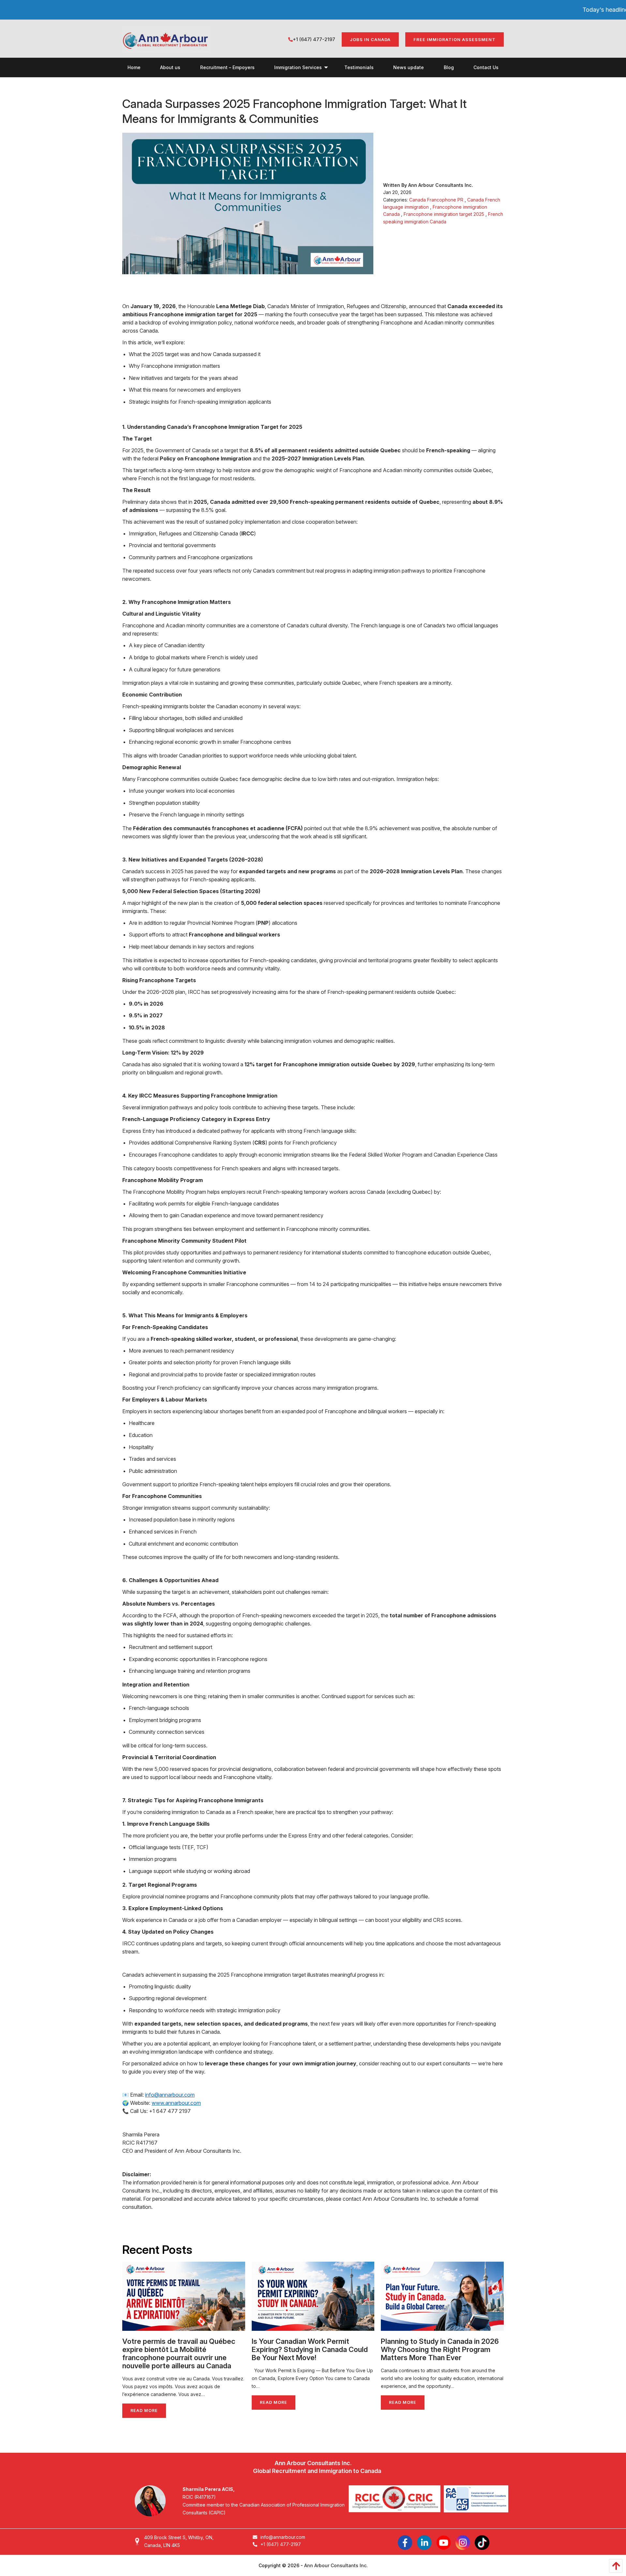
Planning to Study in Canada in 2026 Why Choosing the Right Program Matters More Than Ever (440, 2349)
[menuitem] (134, 67)
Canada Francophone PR (436, 200)
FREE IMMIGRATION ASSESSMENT (455, 39)
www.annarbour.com (176, 2103)
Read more (144, 2411)
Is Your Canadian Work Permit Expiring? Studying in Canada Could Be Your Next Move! (310, 2349)
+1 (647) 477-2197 (314, 39)
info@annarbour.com (170, 2095)
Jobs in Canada (370, 39)
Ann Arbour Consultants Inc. (336, 2565)
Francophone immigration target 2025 (444, 214)
